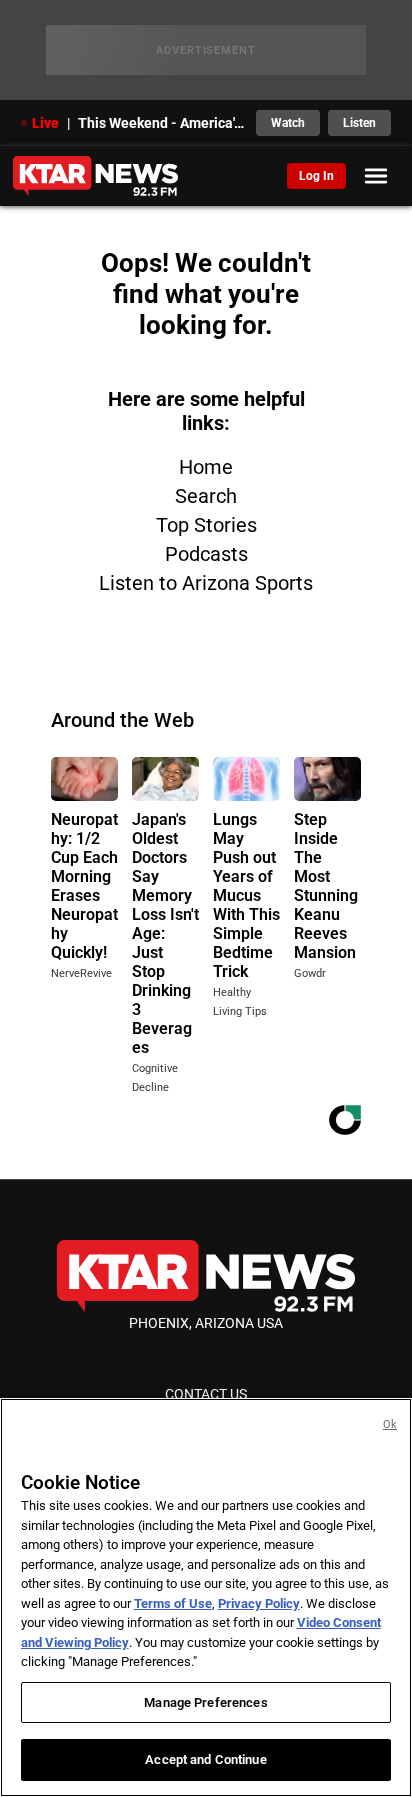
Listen (359, 123)
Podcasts (206, 554)
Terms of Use (173, 1603)
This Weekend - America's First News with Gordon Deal (161, 123)
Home (206, 467)
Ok (390, 1424)
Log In (316, 176)
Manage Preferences (205, 1702)
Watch (288, 123)
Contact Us (206, 1394)
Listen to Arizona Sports (206, 583)
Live (45, 123)
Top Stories (206, 525)
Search (206, 496)
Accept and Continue (205, 1759)
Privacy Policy (259, 1603)
